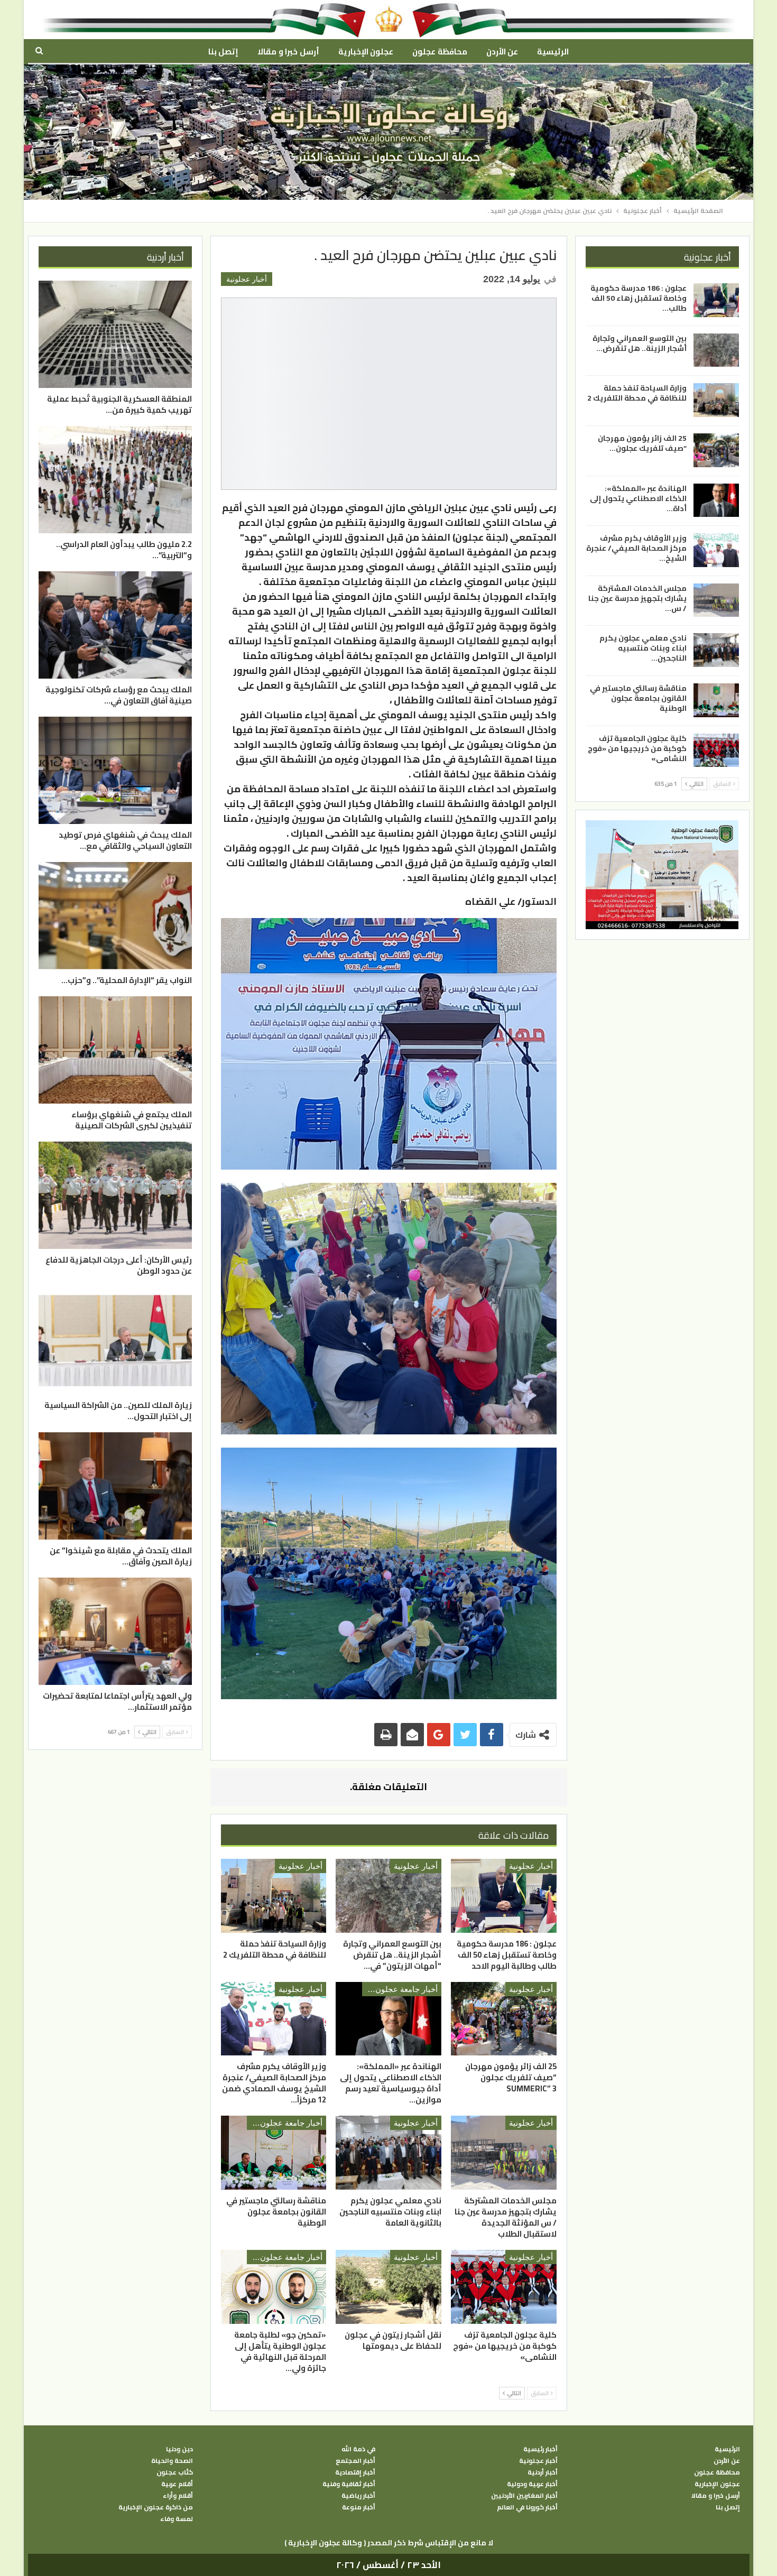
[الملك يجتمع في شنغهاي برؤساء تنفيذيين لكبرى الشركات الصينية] (115, 1050)
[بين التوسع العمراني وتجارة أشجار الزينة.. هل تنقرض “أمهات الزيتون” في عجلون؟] (388, 1896)
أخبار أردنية (543, 2472)
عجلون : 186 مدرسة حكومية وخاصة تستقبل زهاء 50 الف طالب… (639, 298)
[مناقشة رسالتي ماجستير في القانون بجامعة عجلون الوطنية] (274, 2153)
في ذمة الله (358, 2449)
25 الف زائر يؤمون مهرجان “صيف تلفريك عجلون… (642, 443)
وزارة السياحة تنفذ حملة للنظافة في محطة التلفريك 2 (637, 393)
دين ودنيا (179, 2449)
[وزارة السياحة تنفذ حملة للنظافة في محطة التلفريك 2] (274, 1896)
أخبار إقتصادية (355, 2472)
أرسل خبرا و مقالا (288, 52)
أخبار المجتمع (355, 2461)
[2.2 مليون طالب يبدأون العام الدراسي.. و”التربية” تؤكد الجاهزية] (115, 480)
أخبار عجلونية (247, 279)
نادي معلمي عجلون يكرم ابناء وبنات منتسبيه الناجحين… (643, 648)
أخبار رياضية (358, 2496)
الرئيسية (553, 52)
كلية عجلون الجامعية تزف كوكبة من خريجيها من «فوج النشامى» (637, 748)
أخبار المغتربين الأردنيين (524, 2496)
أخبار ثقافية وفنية (349, 2484)
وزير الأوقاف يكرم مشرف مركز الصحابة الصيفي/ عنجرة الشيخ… (636, 548)
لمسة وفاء (177, 2519)
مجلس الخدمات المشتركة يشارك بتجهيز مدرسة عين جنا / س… (637, 598)
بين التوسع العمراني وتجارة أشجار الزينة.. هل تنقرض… (640, 343)
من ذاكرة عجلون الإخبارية (156, 2507)
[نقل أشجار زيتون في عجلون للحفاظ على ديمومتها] (388, 2287)
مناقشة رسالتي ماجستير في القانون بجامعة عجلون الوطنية (638, 698)
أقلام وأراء (178, 2496)
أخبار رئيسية (540, 2449)
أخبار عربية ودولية (532, 2484)
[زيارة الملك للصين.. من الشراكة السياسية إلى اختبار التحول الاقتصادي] (115, 1341)
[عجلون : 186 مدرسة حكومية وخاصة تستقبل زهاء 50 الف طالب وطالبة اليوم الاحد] (504, 1896)
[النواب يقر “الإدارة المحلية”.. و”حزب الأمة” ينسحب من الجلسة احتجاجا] (115, 916)
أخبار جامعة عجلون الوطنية (400, 1989)
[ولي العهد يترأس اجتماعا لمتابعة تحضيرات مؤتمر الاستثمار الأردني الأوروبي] (115, 1631)
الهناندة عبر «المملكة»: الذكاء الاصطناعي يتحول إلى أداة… (638, 498)
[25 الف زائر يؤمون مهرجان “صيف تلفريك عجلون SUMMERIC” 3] (504, 2019)
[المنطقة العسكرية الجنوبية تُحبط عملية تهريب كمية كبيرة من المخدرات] (115, 334)
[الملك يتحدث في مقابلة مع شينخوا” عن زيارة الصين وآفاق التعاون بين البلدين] (115, 1486)
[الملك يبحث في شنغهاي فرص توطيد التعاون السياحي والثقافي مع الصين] (115, 770)
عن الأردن (502, 52)
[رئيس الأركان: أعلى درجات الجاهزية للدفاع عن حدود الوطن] (115, 1195)
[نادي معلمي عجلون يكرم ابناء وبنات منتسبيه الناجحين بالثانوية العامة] (388, 2153)
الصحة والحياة (172, 2461)
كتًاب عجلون (175, 2472)
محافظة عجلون (440, 52)
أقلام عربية (177, 2484)
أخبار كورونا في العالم (527, 2507)
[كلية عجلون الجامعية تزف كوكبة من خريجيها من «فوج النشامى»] (504, 2287)
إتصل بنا (223, 52)
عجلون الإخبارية (366, 52)
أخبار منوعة (359, 2507)
